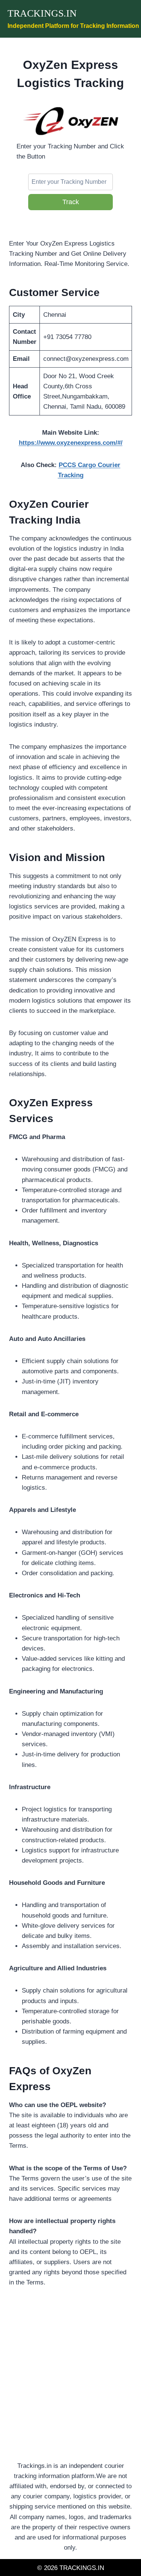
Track (71, 202)
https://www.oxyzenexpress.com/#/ (71, 443)
